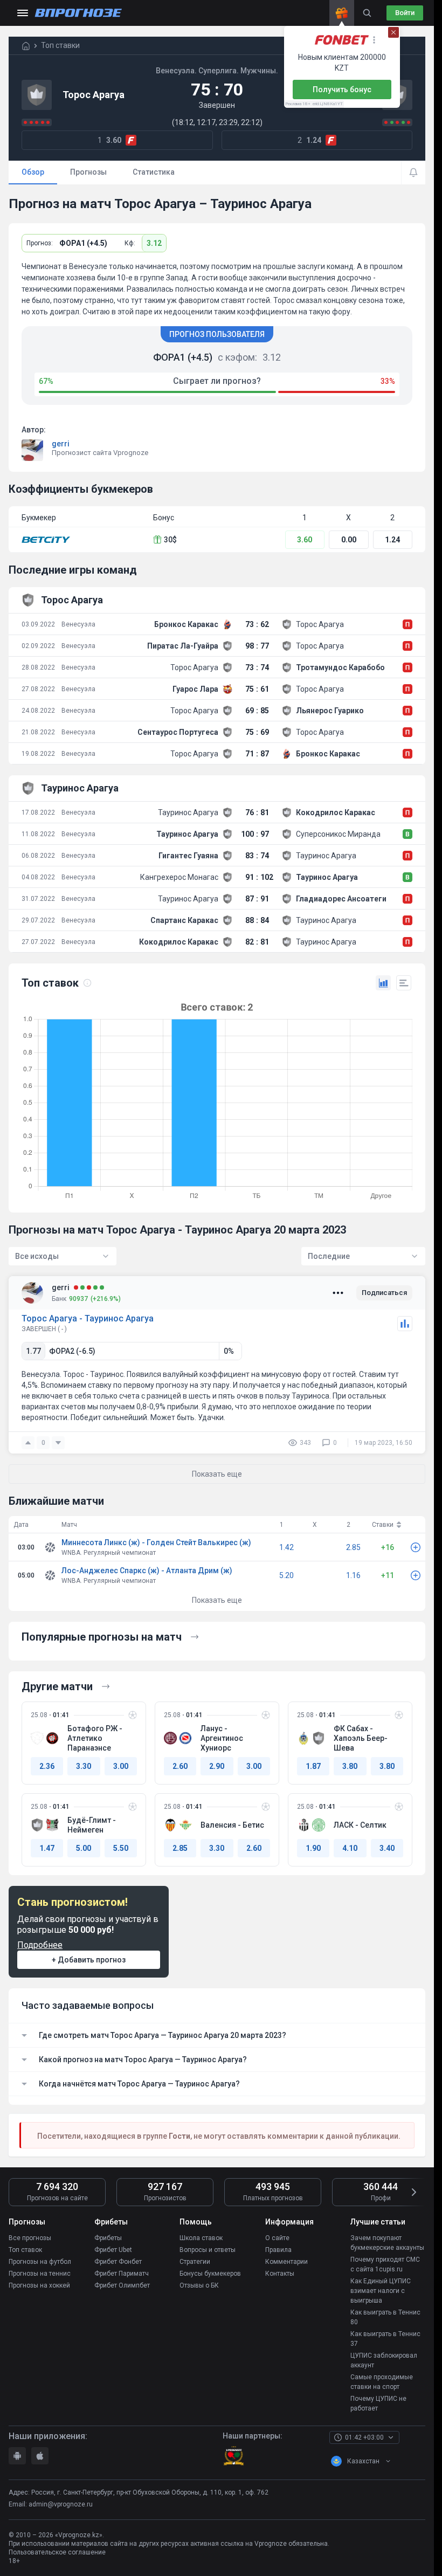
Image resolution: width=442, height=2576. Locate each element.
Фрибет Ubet (113, 2250)
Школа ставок (201, 2238)
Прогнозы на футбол (40, 2262)
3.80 (350, 1766)
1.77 (33, 1351)
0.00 (349, 540)
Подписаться (384, 1293)
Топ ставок (25, 2250)
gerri (61, 444)
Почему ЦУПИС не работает (378, 2403)
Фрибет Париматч (122, 2274)
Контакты (280, 2274)
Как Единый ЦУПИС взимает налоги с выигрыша (381, 2291)
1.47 (47, 1848)
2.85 (353, 1547)
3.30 (84, 1766)
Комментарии (286, 2262)
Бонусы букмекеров (210, 2274)
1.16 (353, 1575)
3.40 (387, 1848)
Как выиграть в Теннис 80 (385, 2317)
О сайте (277, 2238)
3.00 (121, 1766)
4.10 (350, 1848)
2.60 (180, 1766)
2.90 (217, 1766)
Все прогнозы (30, 2238)
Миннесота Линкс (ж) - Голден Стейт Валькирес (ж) (156, 1542)
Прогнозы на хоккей (39, 2285)
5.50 (121, 1848)
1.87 (313, 1766)
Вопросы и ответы (208, 2250)
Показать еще (217, 1600)
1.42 (286, 1547)
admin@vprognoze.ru (61, 2504)
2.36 (47, 1766)
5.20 (286, 1575)
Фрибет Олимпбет (122, 2285)
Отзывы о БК (199, 2285)
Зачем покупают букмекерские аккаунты (387, 2243)
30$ (170, 540)
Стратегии (195, 2262)
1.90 (313, 1848)
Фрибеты (108, 2238)
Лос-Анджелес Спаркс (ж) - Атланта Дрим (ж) (147, 1571)
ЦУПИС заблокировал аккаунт (384, 2360)
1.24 (392, 540)
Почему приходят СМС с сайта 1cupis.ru (385, 2264)
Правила (278, 2250)
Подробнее (40, 1945)
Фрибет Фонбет (118, 2262)
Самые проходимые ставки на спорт (382, 2382)
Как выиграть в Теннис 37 (385, 2339)
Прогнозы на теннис (40, 2274)
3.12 (154, 243)
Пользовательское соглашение (57, 2552)
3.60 (305, 540)
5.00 (84, 1848)
